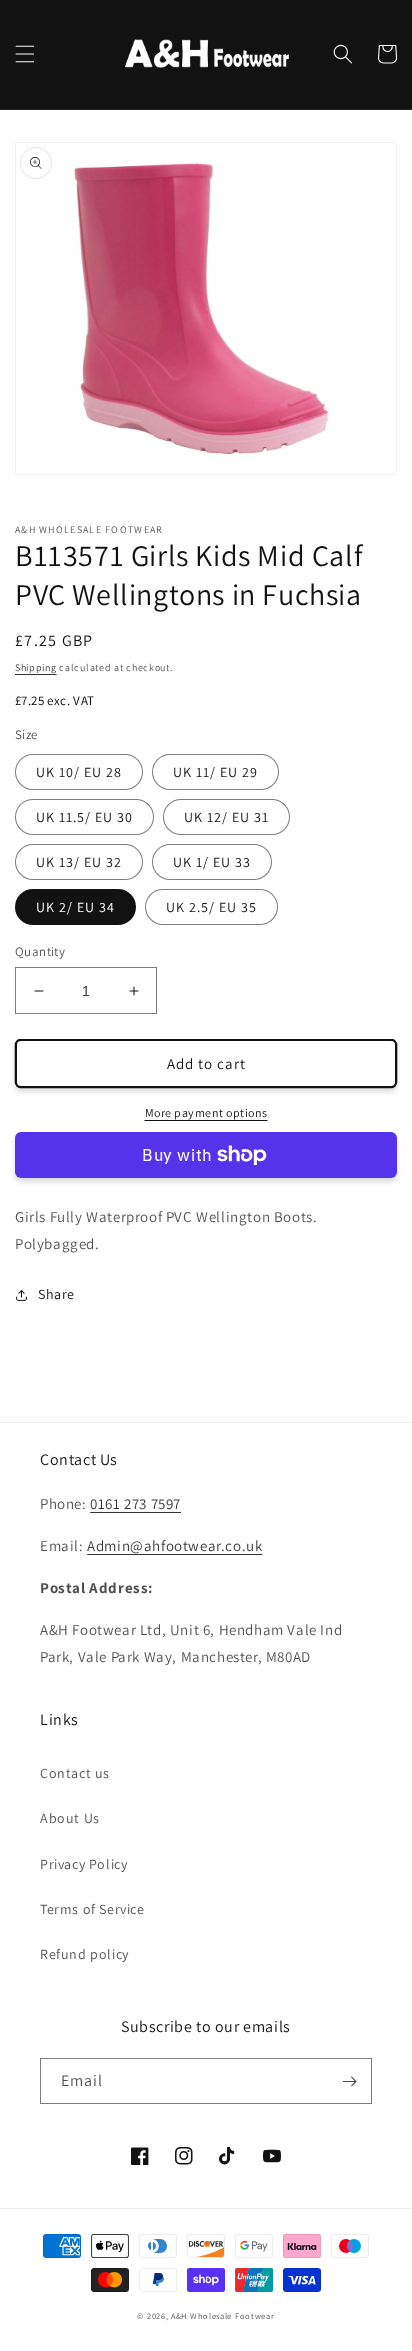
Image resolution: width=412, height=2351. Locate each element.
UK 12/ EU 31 (226, 817)
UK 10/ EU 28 (79, 772)
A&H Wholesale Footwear (222, 2315)
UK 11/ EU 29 (215, 772)
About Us (70, 1818)
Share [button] (56, 1294)
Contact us (75, 1773)
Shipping (36, 667)
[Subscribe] (349, 2081)
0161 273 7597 (135, 1503)
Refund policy (84, 1954)
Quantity (40, 951)
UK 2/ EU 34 (75, 907)
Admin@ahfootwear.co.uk (174, 1545)
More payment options (206, 1112)
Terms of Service (92, 1909)
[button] (25, 54)
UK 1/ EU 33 (212, 862)
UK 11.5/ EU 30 (84, 817)
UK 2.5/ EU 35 (211, 907)
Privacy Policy (83, 1864)
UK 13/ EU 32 (79, 862)
